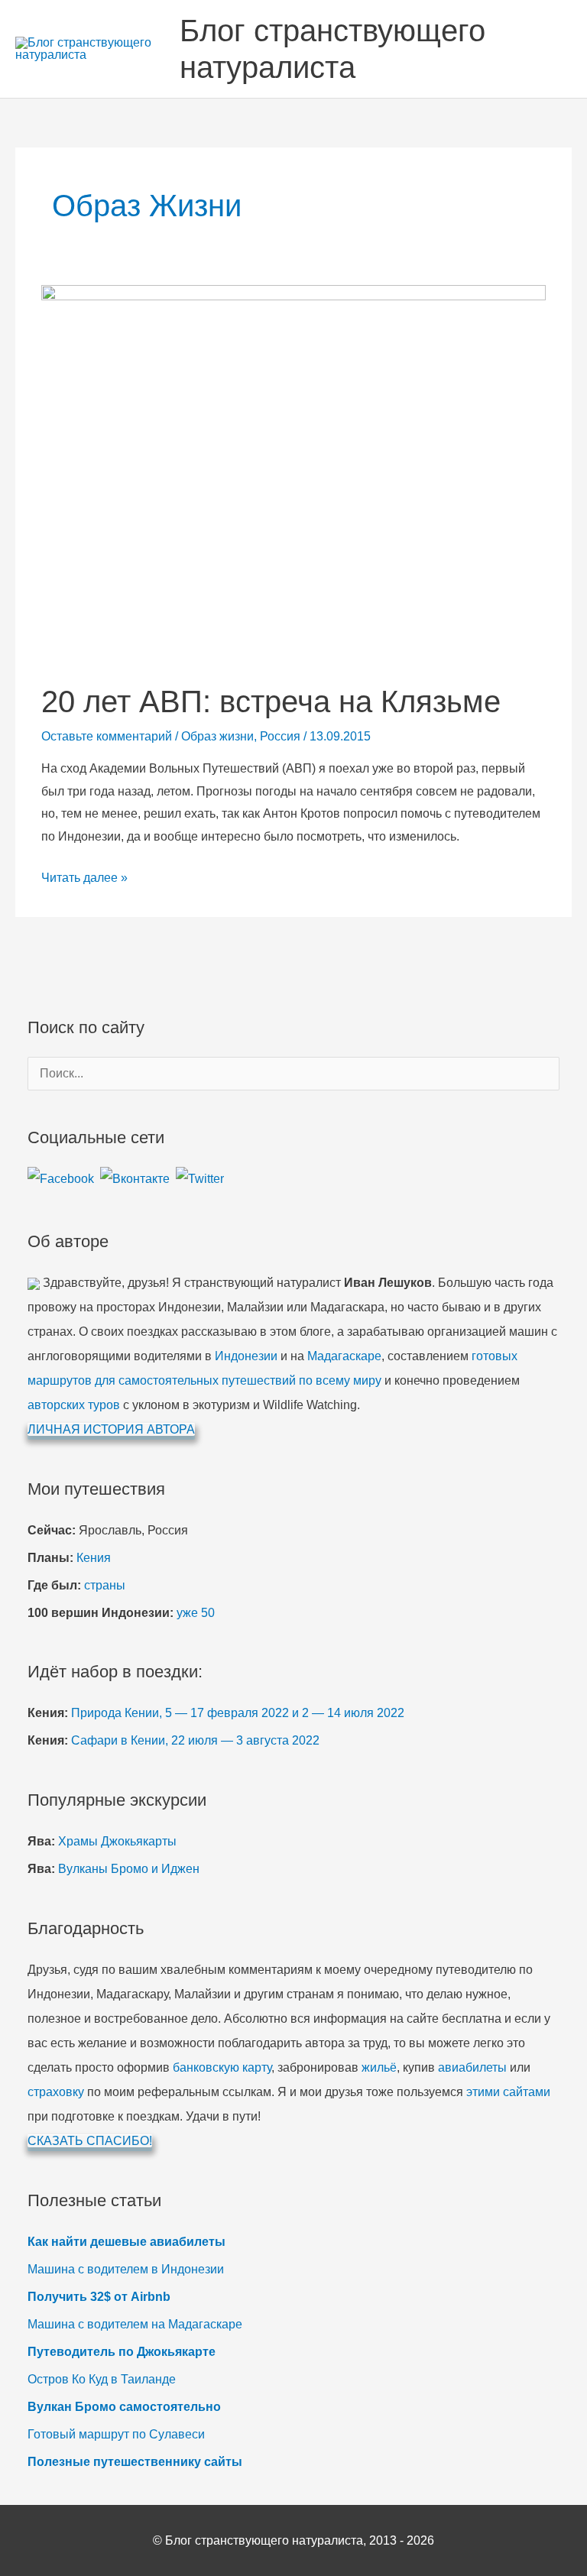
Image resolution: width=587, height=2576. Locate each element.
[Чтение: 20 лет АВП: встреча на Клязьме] (293, 473)
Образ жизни (217, 736)
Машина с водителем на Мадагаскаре (135, 2324)
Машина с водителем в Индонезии (126, 2269)
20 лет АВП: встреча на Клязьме (271, 702)
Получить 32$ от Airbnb (99, 2297)
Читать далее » (84, 880)
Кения (94, 1558)
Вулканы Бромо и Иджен (129, 1869)
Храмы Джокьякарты (117, 1841)
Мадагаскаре (344, 1356)
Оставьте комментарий (107, 736)
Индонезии (246, 1356)
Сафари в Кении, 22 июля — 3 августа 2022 (195, 1740)
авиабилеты (472, 2067)
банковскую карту (222, 2067)
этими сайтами (508, 2092)
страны (105, 1585)
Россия (280, 736)
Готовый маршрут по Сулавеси (116, 2434)
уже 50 (196, 1613)
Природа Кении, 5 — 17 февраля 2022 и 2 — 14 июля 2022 (238, 1713)
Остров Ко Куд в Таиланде (102, 2379)
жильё (379, 2067)
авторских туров (74, 1405)
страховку (56, 2092)
